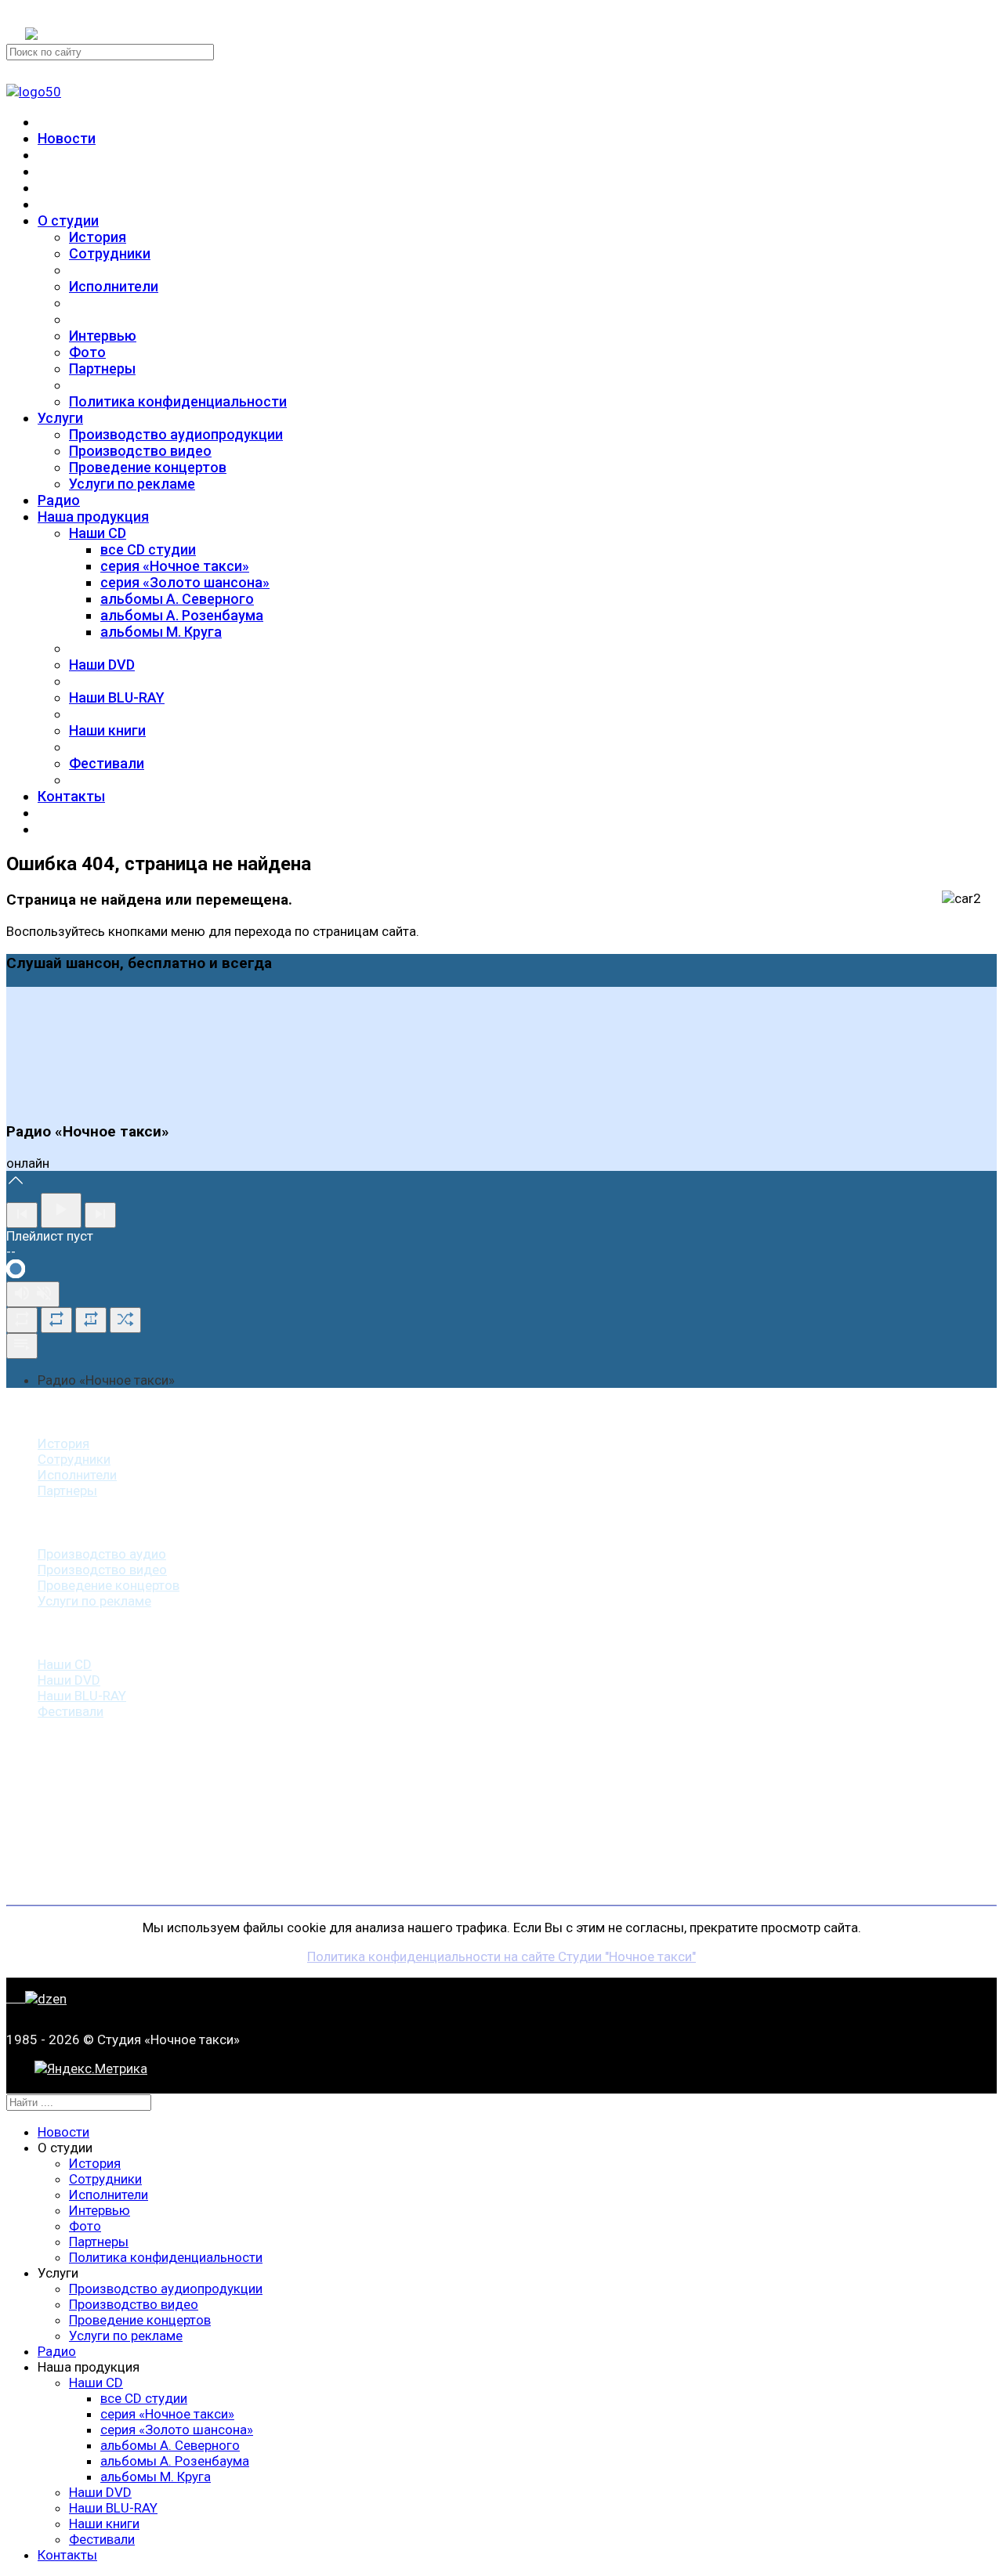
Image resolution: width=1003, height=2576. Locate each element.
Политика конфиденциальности (178, 401)
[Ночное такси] (34, 92)
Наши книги (107, 730)
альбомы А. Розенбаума (182, 615)
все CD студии (148, 549)
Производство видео (140, 451)
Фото (87, 352)
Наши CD (98, 533)
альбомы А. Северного (177, 599)
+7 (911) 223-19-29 (81, 14)
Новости (67, 138)
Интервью (103, 336)
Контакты (71, 796)
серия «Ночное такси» (175, 566)
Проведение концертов (148, 467)
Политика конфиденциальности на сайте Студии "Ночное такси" (501, 1956)
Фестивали (107, 763)
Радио (59, 500)
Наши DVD (102, 665)
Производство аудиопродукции (176, 434)
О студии (68, 220)
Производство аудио (102, 1554)
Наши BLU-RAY (117, 697)
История (98, 237)
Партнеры (102, 369)
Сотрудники (110, 253)
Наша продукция (93, 517)
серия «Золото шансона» (185, 582)
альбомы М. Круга (161, 632)
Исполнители (114, 286)
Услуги (60, 418)
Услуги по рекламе (132, 484)
